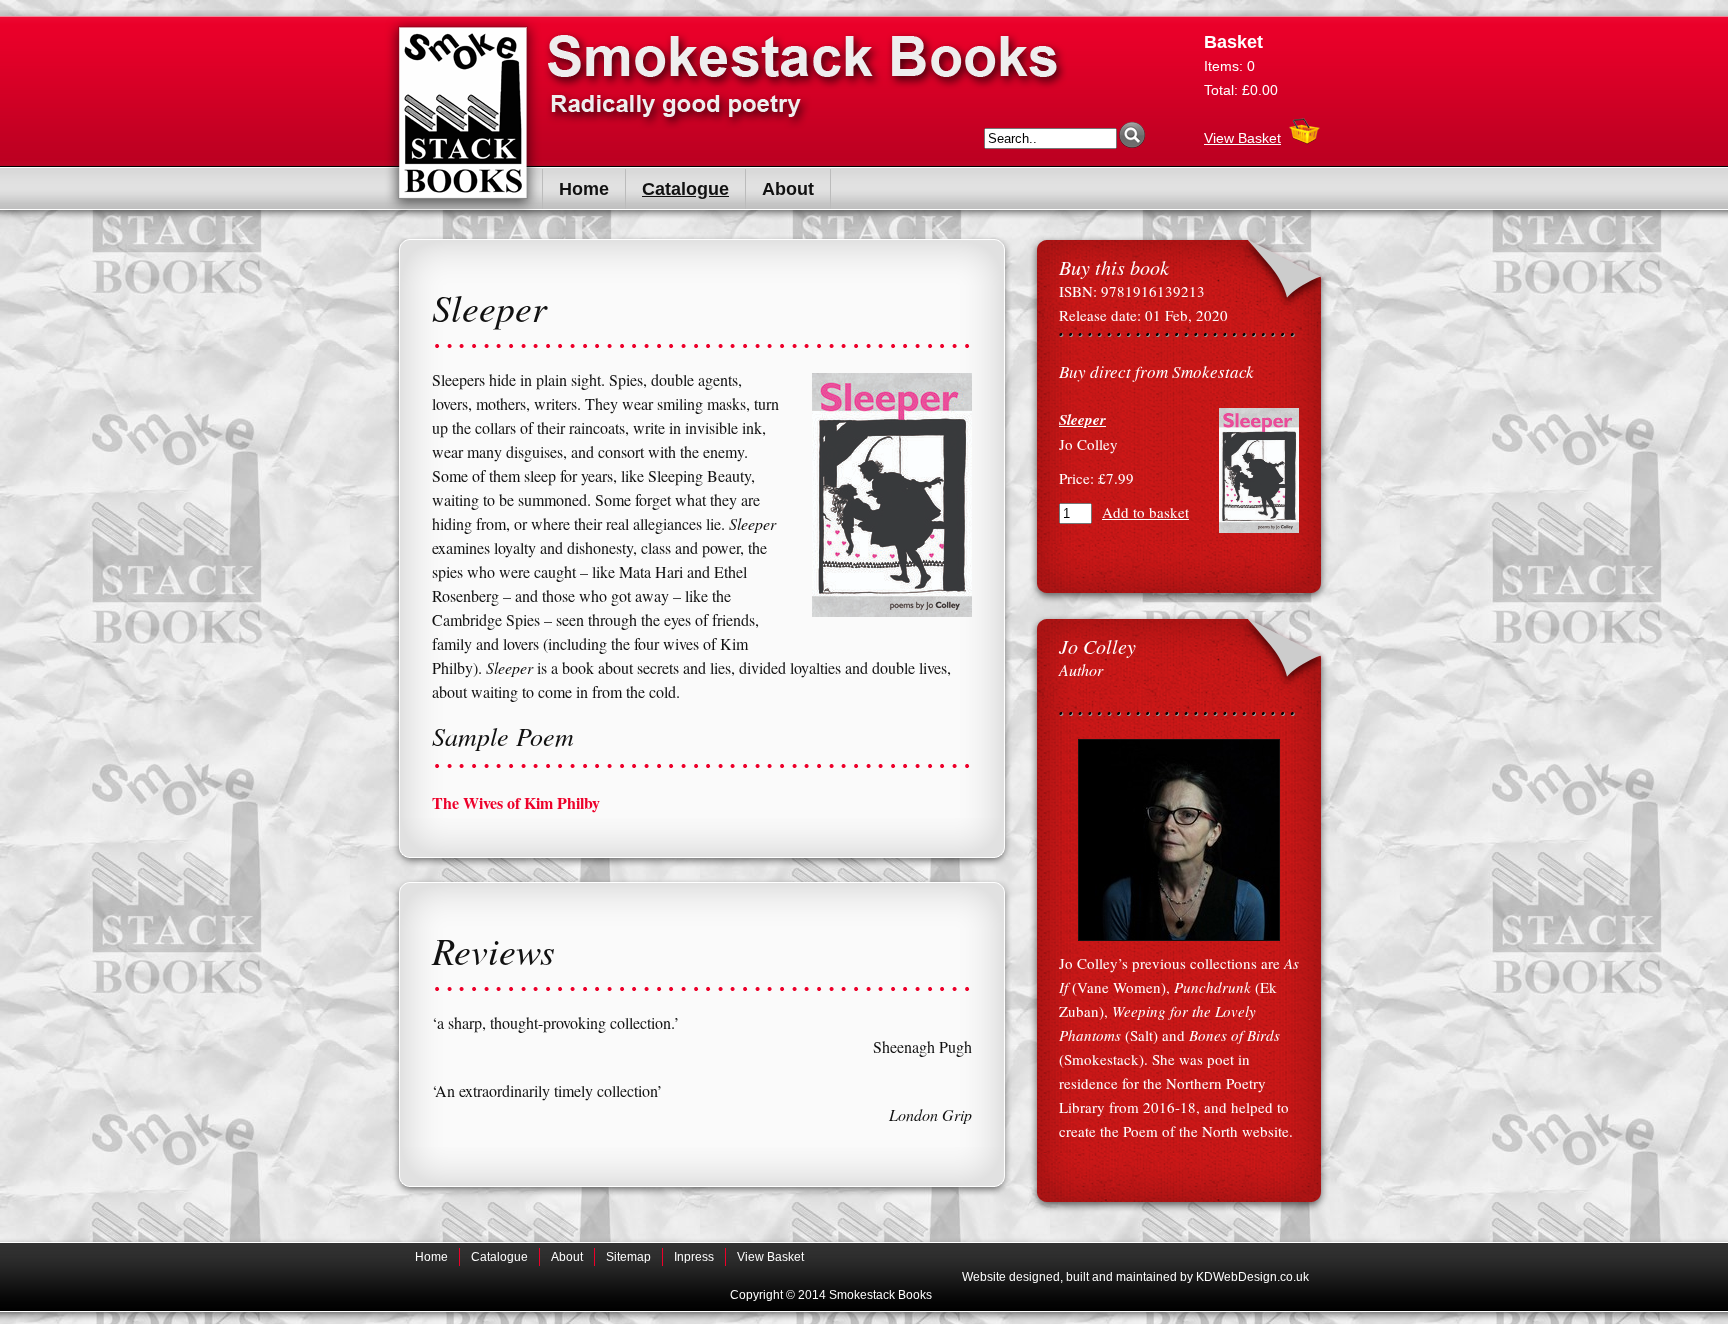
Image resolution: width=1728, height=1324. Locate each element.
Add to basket (1145, 512)
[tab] (702, 803)
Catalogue (685, 189)
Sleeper (1082, 419)
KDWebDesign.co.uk (1252, 1277)
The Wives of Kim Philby (516, 802)
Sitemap (628, 1257)
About (788, 189)
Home (584, 189)
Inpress (694, 1257)
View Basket (1242, 138)
